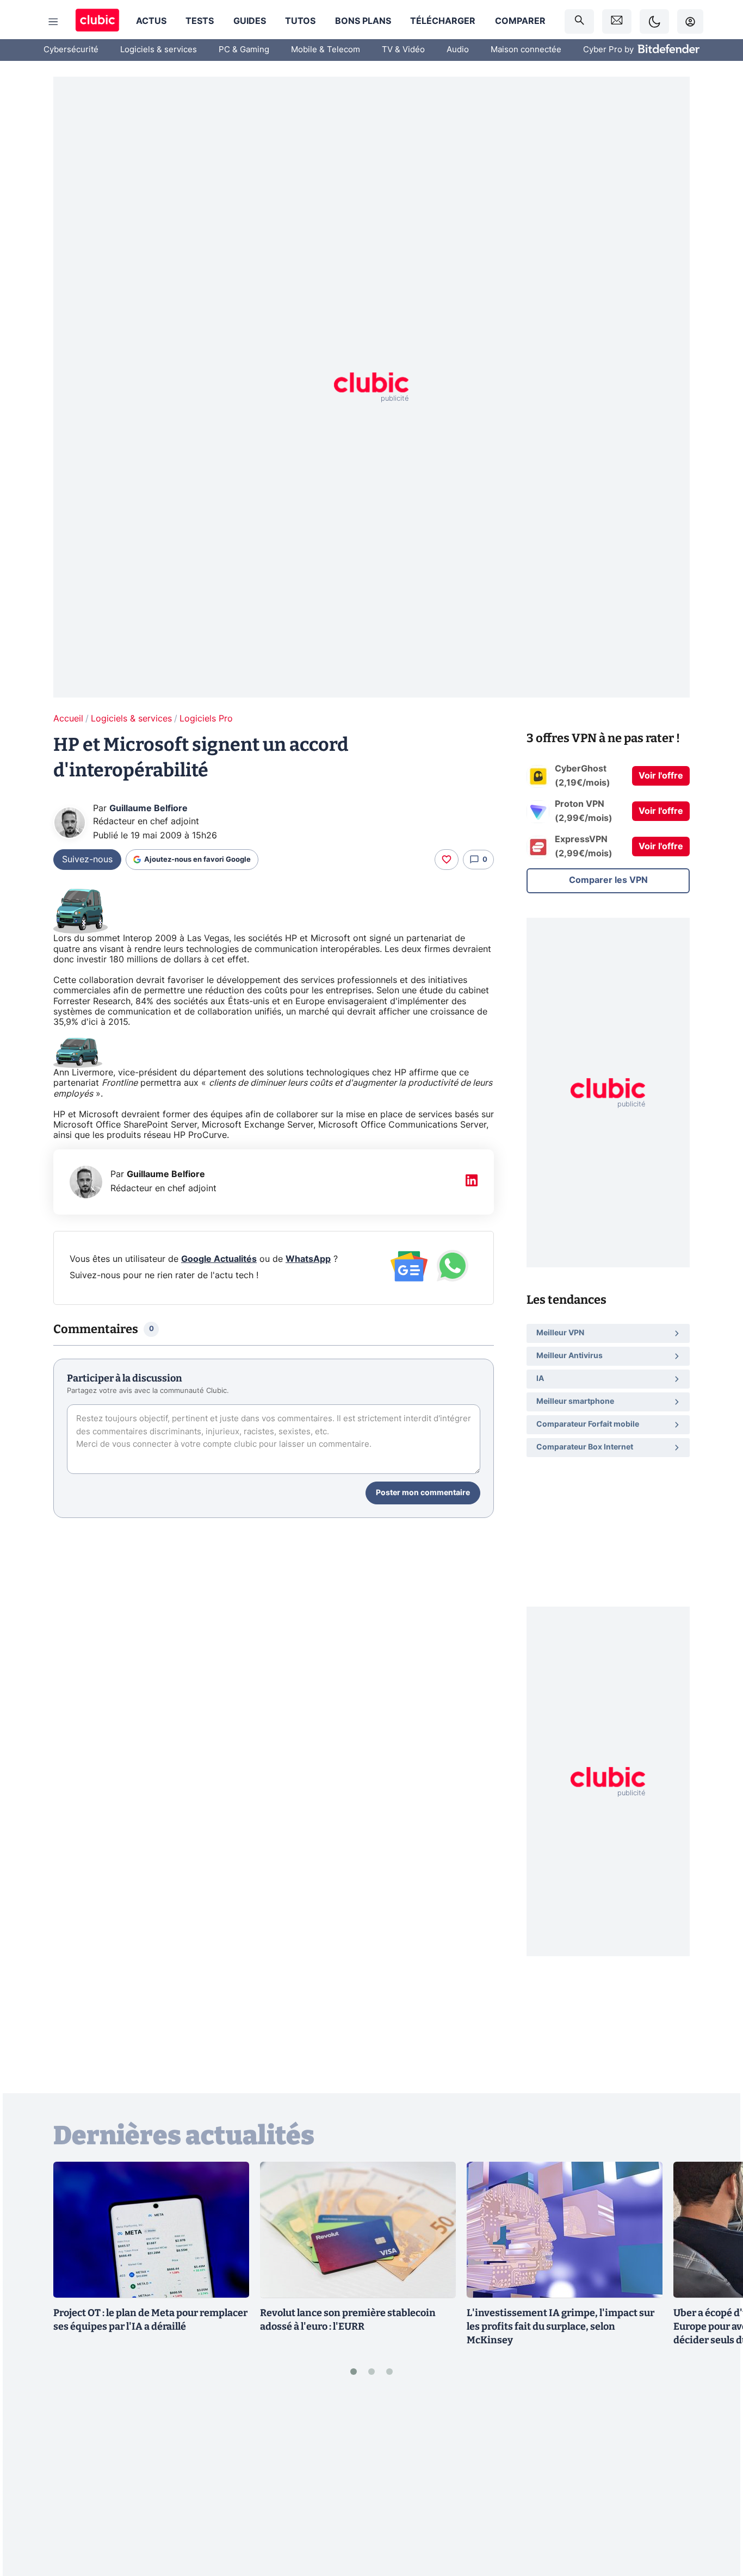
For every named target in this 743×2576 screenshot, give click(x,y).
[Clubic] (97, 21)
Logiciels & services (159, 50)
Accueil (68, 719)
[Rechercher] (579, 21)
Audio (458, 50)
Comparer (520, 21)
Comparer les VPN (608, 880)
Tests (200, 21)
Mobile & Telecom (326, 50)
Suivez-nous (87, 860)
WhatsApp (308, 1259)
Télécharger (443, 21)
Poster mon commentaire (423, 1493)
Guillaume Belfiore (148, 808)
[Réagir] (447, 860)
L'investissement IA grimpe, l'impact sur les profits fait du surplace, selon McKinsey (561, 2326)
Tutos (300, 21)
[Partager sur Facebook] (716, 2483)
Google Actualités (219, 1259)
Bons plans (363, 21)
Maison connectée (526, 50)
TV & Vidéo (403, 50)
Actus (151, 21)
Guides (250, 21)
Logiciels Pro (206, 719)
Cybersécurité (71, 50)
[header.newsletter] (617, 21)
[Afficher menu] (53, 22)
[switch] (654, 21)
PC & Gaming (244, 50)
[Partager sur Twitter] (716, 2519)
